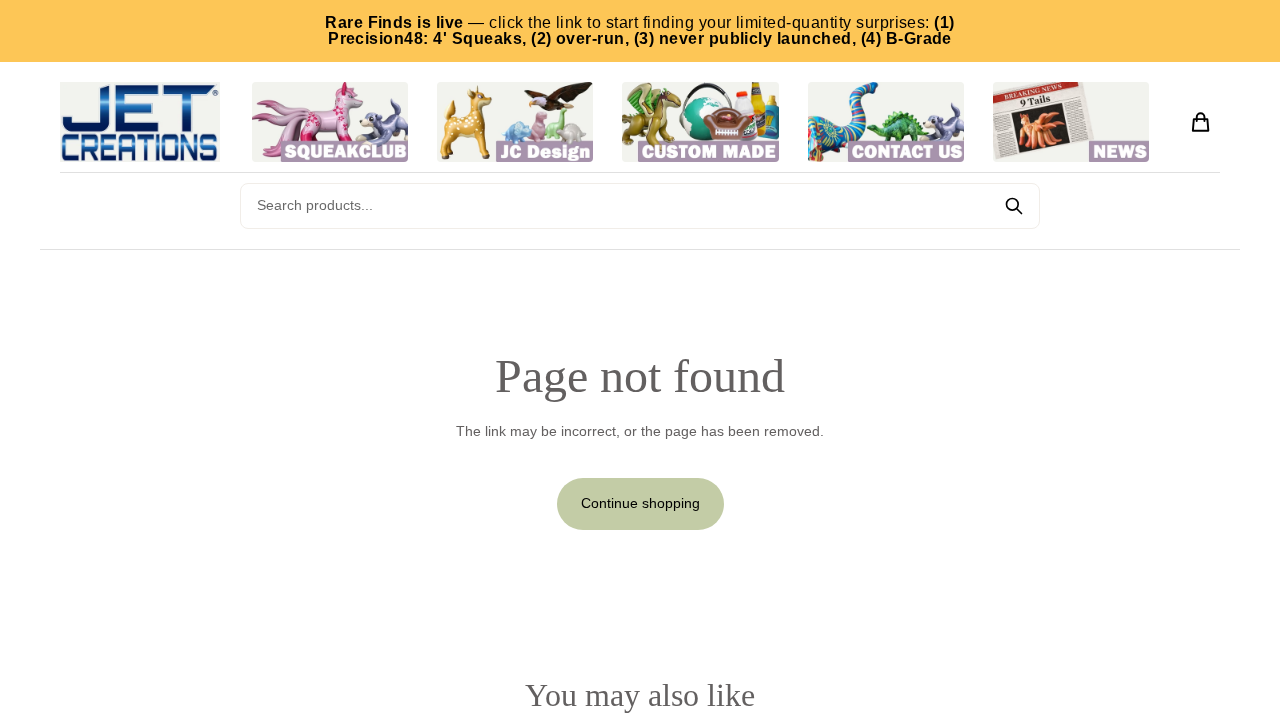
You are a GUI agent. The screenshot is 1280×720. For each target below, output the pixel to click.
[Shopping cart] (1200, 122)
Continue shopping (640, 503)
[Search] (1014, 206)
